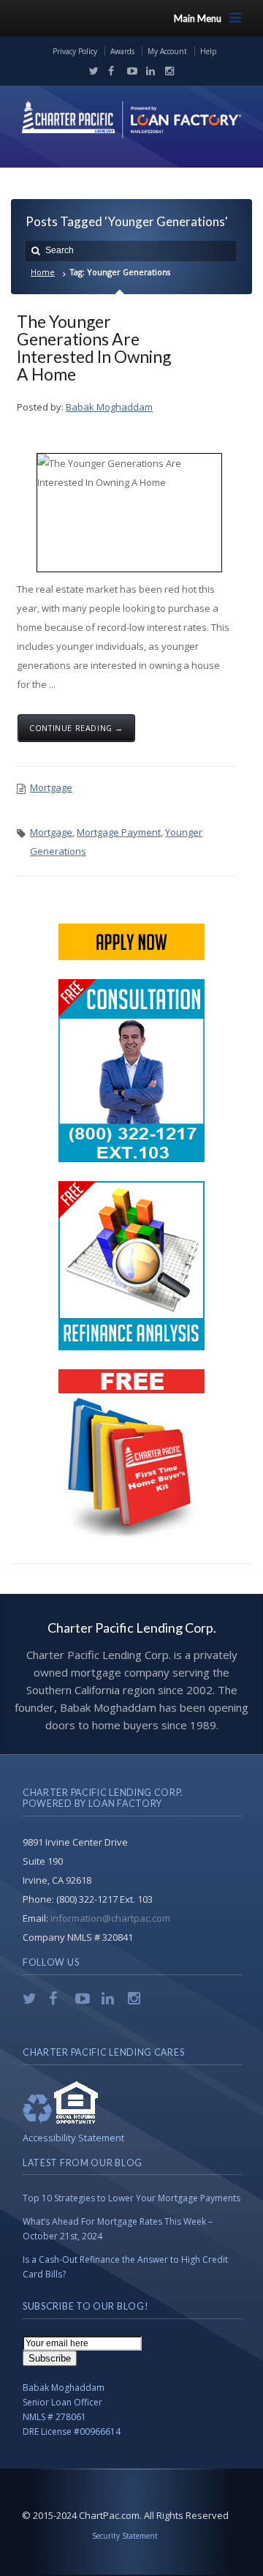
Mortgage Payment (119, 832)
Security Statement (125, 2536)
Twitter (91, 71)
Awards (122, 51)
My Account (167, 51)
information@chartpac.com (110, 1918)
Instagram (166, 71)
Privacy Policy (75, 51)
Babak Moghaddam (109, 407)
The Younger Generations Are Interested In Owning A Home (94, 348)
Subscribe (50, 2358)
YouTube (129, 71)
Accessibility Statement (73, 2138)
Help (208, 51)
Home (43, 272)
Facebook (110, 71)
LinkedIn (148, 71)
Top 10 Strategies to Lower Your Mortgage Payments (131, 2198)
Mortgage (51, 787)
